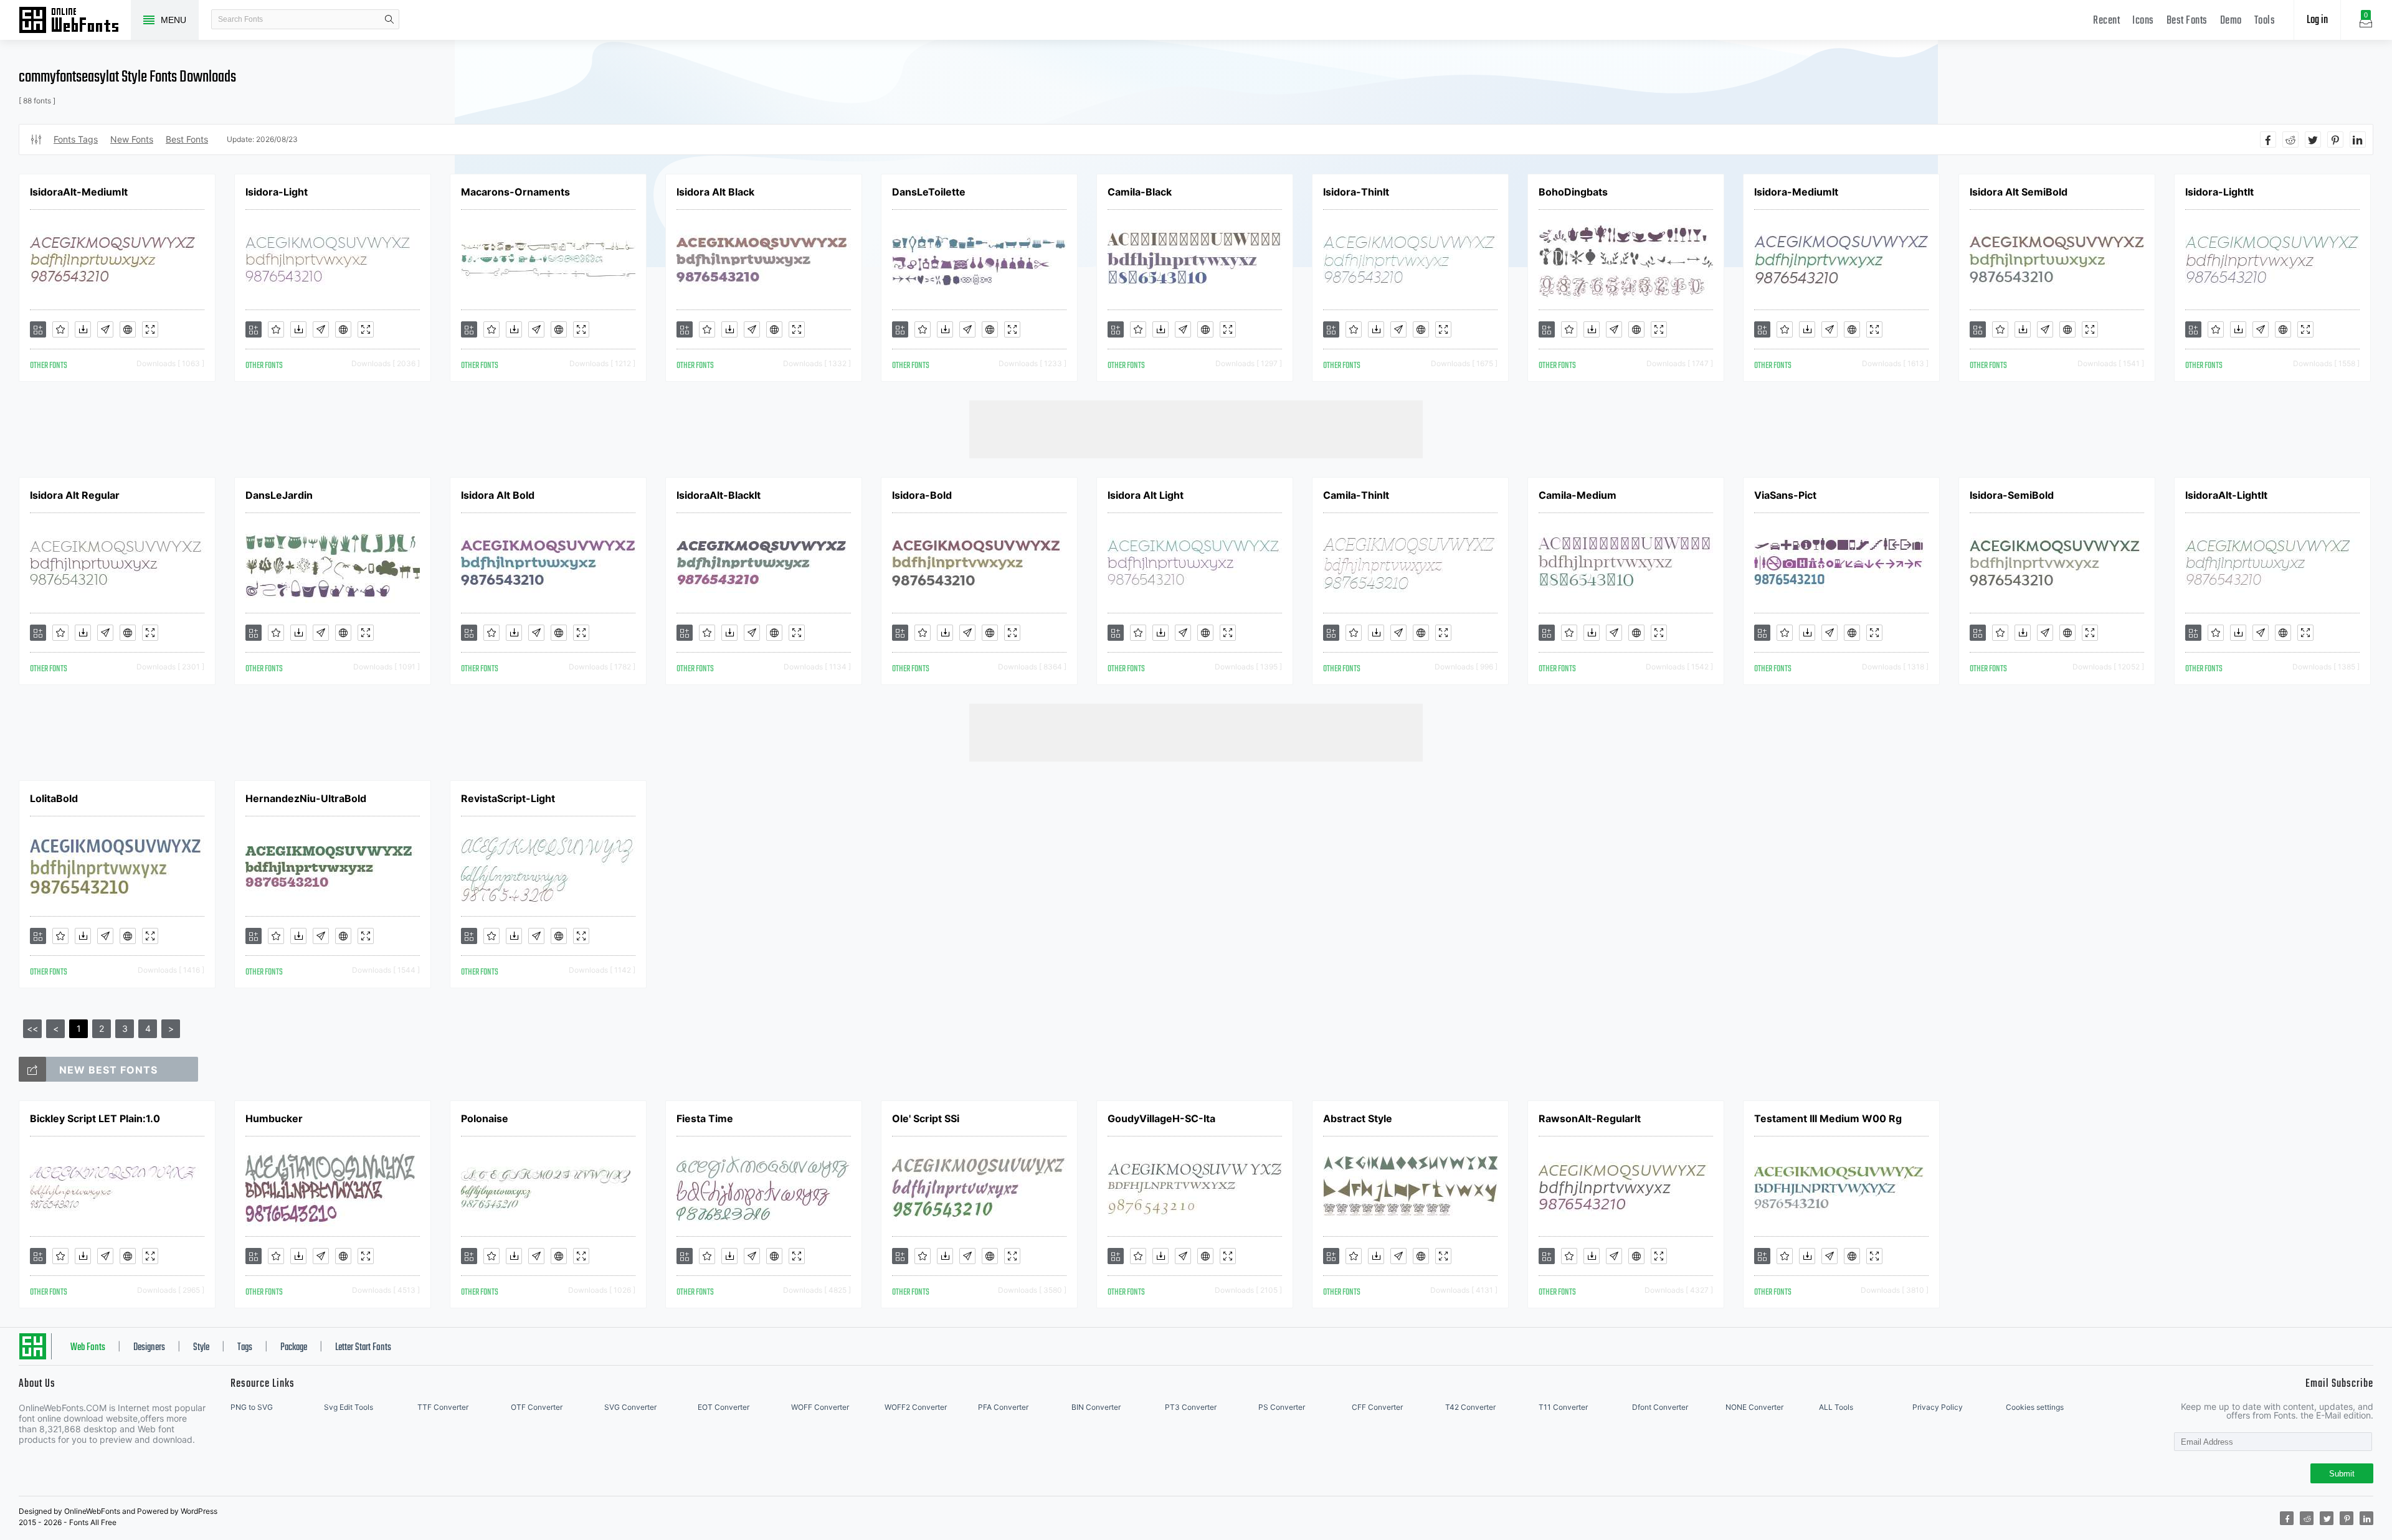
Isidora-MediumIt (1796, 192)
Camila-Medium (1578, 495)
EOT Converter (724, 1407)
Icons (2143, 21)
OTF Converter (537, 1407)
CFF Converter (1377, 1407)
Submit (2342, 1474)
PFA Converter (1003, 1407)
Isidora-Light (277, 192)
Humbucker (274, 1118)
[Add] (38, 329)
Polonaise (485, 1118)
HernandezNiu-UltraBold (306, 798)
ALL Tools (1836, 1407)
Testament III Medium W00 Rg (1828, 1118)
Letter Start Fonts (363, 1348)
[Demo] (150, 329)
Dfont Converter (1660, 1407)
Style (201, 1348)
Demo (2231, 21)
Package (294, 1348)
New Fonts (132, 139)
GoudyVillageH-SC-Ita (1161, 1118)
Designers (149, 1348)
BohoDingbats (1573, 192)
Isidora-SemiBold (2012, 495)
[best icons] (32, 1069)
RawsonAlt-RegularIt (1590, 1118)
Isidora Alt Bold (498, 495)
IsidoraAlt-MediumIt (79, 192)
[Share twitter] (2313, 139)
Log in (2317, 20)
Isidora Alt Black (715, 192)
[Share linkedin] (2358, 139)
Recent (2106, 21)
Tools (2265, 21)
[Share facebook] (2268, 139)
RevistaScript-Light (508, 798)
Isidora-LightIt (2219, 192)
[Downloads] (83, 329)
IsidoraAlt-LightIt (2226, 495)
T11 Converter (1563, 1407)
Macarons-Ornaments (515, 192)
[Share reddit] (2290, 139)
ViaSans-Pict (1785, 495)
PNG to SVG (252, 1407)
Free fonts (75, 21)
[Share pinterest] (2335, 139)
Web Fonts (88, 1348)
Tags (245, 1348)
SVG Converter (630, 1407)
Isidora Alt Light (1146, 495)
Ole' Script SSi (926, 1118)
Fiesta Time (705, 1118)
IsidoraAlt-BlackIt (719, 495)
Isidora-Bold (922, 495)
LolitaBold (54, 798)
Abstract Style (1358, 1118)
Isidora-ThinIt (1356, 192)
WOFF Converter (820, 1407)
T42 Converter (1470, 1407)
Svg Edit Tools (349, 1407)
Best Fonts (2187, 21)
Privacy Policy (1938, 1407)
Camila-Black (1140, 192)
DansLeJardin (279, 495)
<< (32, 1028)
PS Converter (1282, 1407)
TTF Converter (443, 1407)
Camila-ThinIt (1356, 495)
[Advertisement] (1196, 428)
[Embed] (128, 329)
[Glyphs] (105, 329)
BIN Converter (1096, 1407)
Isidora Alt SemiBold (2019, 192)
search (389, 19)
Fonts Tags (76, 139)
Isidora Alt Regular (75, 495)
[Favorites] (60, 329)
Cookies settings (2035, 1407)
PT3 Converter (1191, 1407)
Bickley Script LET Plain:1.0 (95, 1118)
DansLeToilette (929, 192)
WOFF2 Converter (916, 1407)
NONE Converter (1754, 1407)
